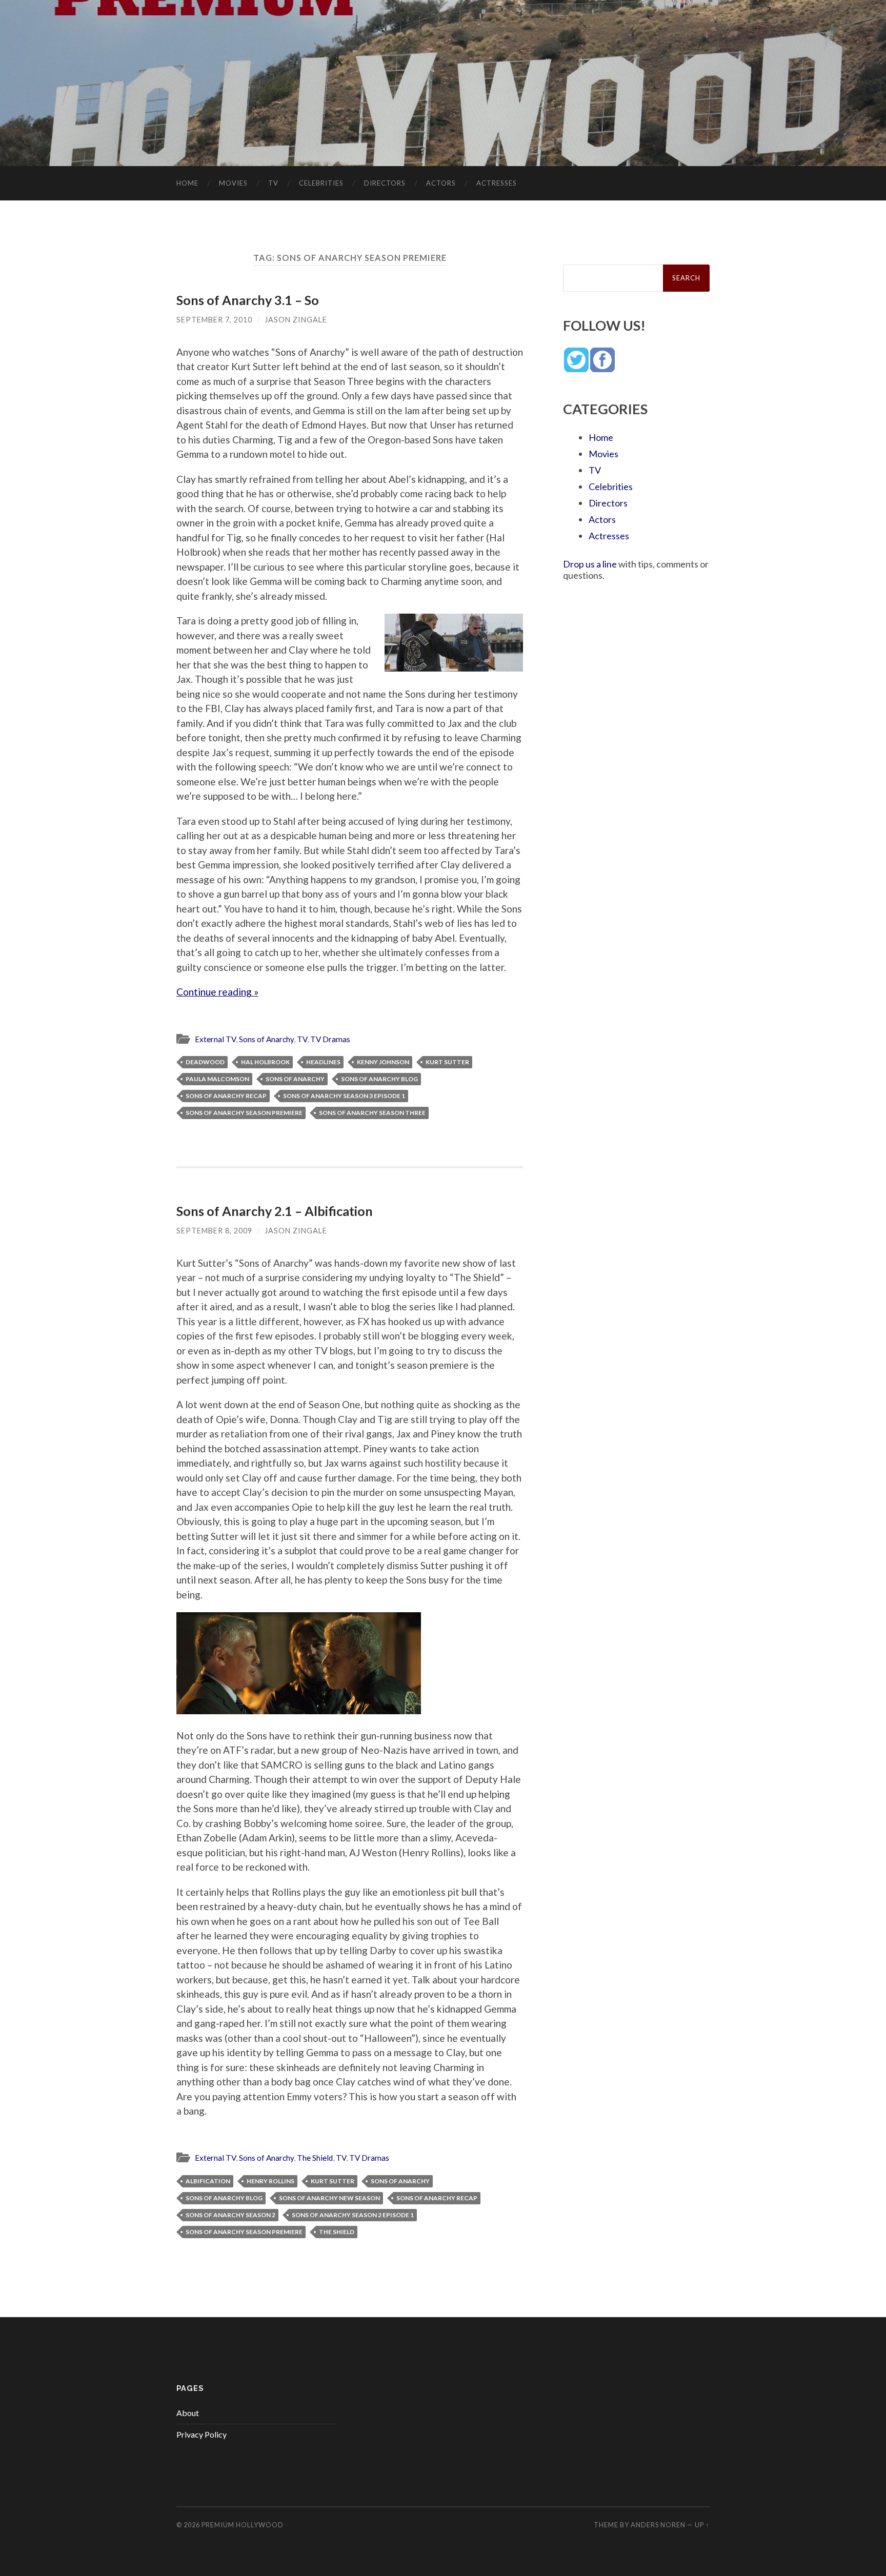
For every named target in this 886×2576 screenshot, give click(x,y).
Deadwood (205, 1062)
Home (187, 183)
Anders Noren (658, 2525)
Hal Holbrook (265, 1062)
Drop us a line (590, 564)
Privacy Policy (202, 2434)
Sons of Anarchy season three (372, 1113)
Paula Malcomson (217, 1079)
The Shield (315, 2158)
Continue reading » (217, 992)
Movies (233, 183)
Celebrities (321, 183)
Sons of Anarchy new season (329, 2198)
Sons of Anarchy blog (379, 1079)
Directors (385, 183)
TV (273, 183)
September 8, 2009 (214, 1231)
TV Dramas (330, 1039)
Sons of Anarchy (266, 1039)
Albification (208, 2181)
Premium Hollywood (243, 2525)
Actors (441, 183)
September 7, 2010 (214, 320)
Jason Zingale (296, 320)
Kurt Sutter (447, 1062)
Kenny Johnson (383, 1062)
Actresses (497, 183)
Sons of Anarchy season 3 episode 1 (344, 1096)
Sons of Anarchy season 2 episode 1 (353, 2215)
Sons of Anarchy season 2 (230, 2215)
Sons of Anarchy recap (226, 1096)
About (188, 2413)
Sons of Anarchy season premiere (244, 1113)
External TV (215, 1039)
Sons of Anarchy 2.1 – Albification (275, 1211)
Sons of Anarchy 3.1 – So (248, 300)
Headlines (323, 1062)
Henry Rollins (270, 2181)
